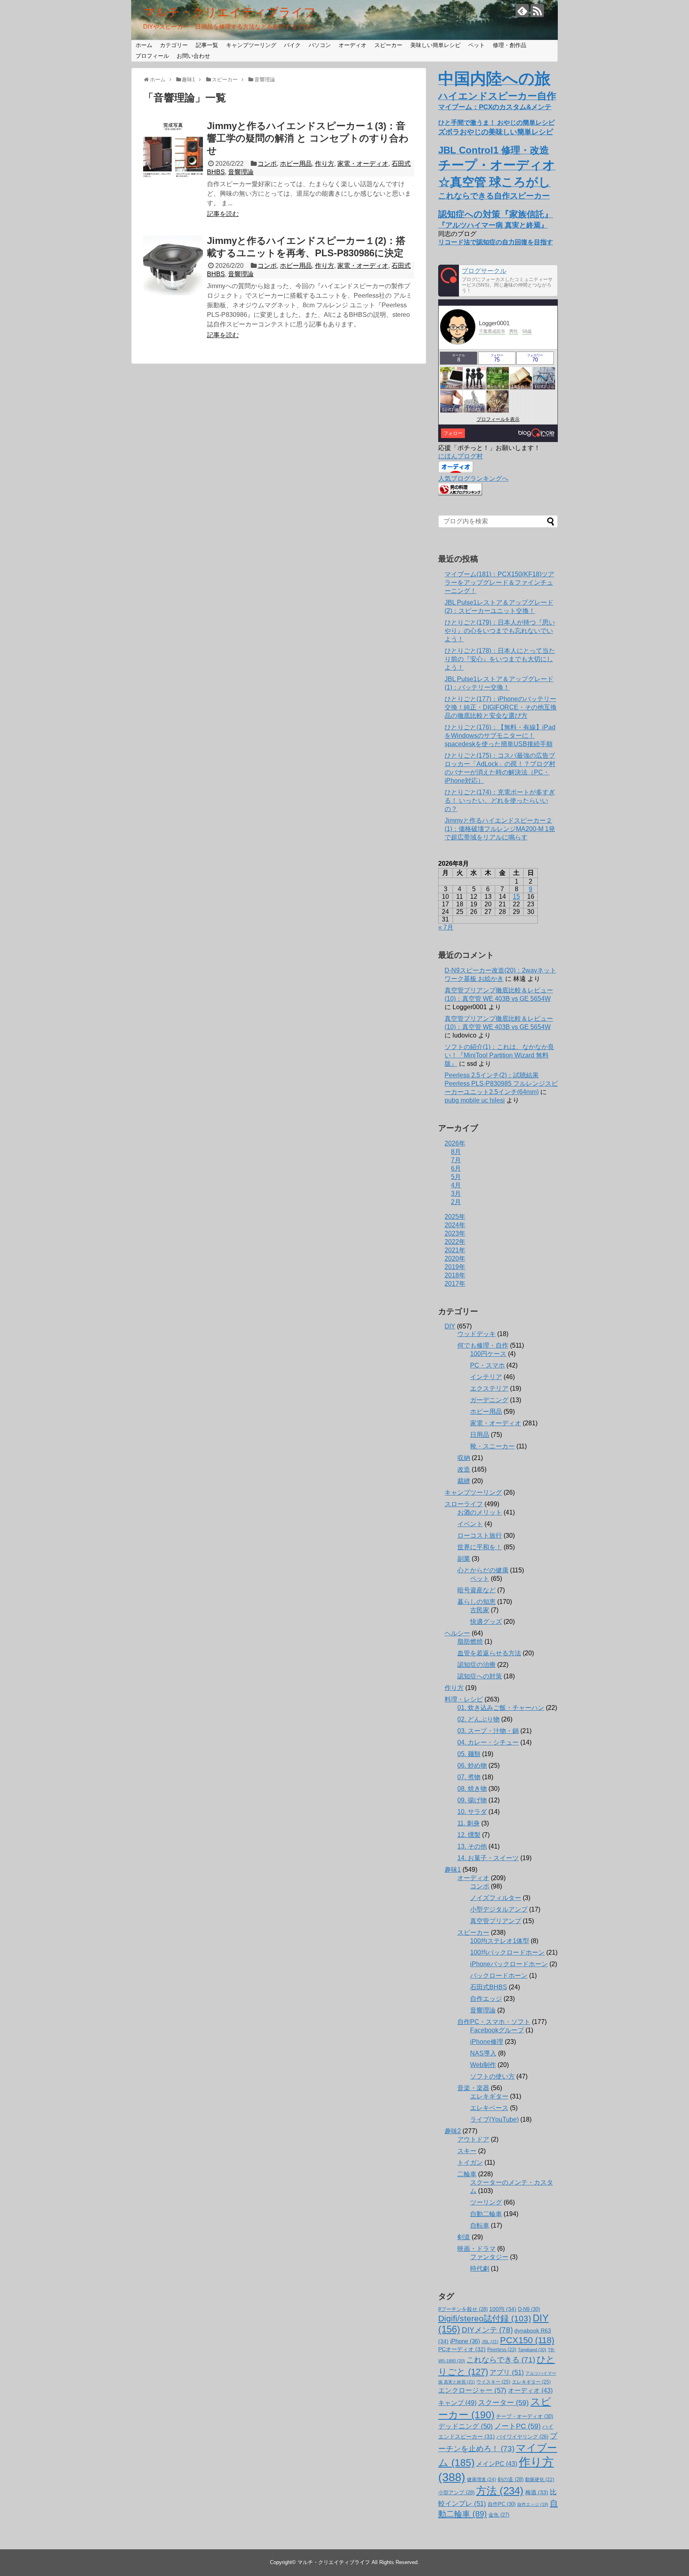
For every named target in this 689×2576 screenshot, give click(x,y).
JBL (490, 2342)
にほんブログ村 (461, 456)
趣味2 (453, 2131)
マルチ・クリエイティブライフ (229, 12)
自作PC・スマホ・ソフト (494, 2022)
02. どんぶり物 (478, 1719)
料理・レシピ (464, 1699)
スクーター (503, 2403)
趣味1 (453, 1870)
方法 (500, 2491)
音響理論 (241, 172)
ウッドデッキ (476, 1334)
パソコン (320, 45)
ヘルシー (457, 1633)
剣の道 (511, 2479)
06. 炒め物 (472, 1765)
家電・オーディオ (363, 164)
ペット (476, 45)
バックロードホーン (499, 1976)
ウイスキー (493, 2382)
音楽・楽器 (473, 2088)
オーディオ (352, 45)
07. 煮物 (469, 1777)
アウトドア (473, 2139)
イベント (470, 1524)
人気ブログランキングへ (473, 478)
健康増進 (481, 2480)
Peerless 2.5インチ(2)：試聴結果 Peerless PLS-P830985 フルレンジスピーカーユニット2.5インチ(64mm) (501, 1084)
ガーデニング (489, 1400)
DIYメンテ (487, 2330)
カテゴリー (174, 45)
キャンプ (457, 2403)
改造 (464, 1469)
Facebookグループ (497, 2030)
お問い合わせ (193, 56)
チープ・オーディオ (525, 2416)
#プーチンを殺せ (463, 2309)
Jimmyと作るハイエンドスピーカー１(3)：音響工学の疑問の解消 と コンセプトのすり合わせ (308, 138)
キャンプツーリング (251, 45)
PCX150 (527, 2340)
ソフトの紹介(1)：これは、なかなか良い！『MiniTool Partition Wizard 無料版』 (499, 1055)
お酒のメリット (480, 1512)
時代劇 (480, 2268)
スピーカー (388, 45)
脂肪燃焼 (470, 1642)
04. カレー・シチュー (488, 1742)
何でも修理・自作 (483, 1345)
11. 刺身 (469, 1823)
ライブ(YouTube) (494, 2119)
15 (516, 897)
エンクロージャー (472, 2390)
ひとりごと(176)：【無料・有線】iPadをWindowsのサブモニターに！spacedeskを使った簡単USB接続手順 (500, 736)
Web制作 (483, 2065)
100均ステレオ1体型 (500, 1941)
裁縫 (464, 1481)
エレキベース (489, 2108)
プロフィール (152, 56)
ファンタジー (489, 2257)
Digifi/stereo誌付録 (485, 2318)
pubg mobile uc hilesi (475, 1100)
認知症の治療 (476, 1665)
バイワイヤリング (522, 2437)
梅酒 (537, 2492)
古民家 (480, 1610)
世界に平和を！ (480, 1547)
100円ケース (488, 1354)
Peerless (502, 2350)
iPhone (465, 2341)
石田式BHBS (489, 1987)
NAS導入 (483, 2053)
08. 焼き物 (472, 1789)
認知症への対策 (480, 1676)
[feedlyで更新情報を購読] (522, 11)
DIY (450, 1326)
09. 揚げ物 (472, 1800)
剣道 (464, 2237)
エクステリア (489, 1388)
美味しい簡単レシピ (435, 45)
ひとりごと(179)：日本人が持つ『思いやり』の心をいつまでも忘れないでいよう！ (500, 631)
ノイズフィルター (496, 1898)
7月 (456, 1160)
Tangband (532, 2350)
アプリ (507, 2373)
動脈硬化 (540, 2480)
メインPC (497, 2464)
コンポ (267, 164)
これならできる (501, 2360)
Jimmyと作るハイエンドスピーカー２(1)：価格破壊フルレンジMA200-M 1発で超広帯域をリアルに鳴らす (500, 829)
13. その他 (472, 1846)
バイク (292, 45)
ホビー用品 (296, 164)
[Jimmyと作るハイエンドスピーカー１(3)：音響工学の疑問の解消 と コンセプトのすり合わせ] (173, 151)
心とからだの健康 (483, 1570)
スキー (467, 2151)
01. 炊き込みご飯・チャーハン (501, 1708)
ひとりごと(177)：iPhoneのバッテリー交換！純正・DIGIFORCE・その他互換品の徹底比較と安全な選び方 (501, 707)
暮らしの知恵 (476, 1602)
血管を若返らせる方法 (489, 1653)
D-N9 (529, 2309)
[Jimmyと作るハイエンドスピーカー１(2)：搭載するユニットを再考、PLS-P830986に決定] (173, 265)
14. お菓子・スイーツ (488, 1858)
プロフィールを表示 (498, 419)
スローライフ (464, 1504)
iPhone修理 (487, 2042)
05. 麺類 (469, 1754)
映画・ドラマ (476, 2249)
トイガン (470, 2162)
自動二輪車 (486, 2214)
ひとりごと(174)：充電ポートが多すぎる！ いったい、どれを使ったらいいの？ (500, 801)
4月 (456, 1185)
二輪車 (467, 2174)
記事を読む (223, 214)
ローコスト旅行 (480, 1536)
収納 (464, 1458)
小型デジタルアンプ (499, 1909)
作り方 (325, 164)
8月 (456, 1152)
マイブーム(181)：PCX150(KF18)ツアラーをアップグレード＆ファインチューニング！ (499, 583)
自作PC (502, 2504)
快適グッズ (486, 1622)
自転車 (480, 2225)
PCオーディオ (462, 2349)
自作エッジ (486, 1999)
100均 (503, 2309)
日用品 (480, 1435)
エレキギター (489, 2096)
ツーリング (486, 2202)
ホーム (144, 45)
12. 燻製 (469, 1835)
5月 (456, 1177)
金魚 (499, 2515)
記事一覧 (207, 45)
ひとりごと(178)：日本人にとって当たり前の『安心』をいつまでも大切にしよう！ (500, 659)
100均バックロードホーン (507, 1952)
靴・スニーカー (492, 1446)
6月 (456, 1168)
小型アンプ (456, 2492)
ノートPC (518, 2426)
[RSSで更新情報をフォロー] (537, 11)
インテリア (486, 1377)
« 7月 (446, 927)
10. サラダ (472, 1812)
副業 (464, 1559)
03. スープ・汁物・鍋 (488, 1731)
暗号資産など (476, 1590)
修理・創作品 (510, 45)
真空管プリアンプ (496, 1921)
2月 (456, 1202)
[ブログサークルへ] (498, 281)
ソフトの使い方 (492, 2076)
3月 (456, 1194)
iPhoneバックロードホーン (509, 1964)
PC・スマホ (487, 1365)
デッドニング (466, 2426)
